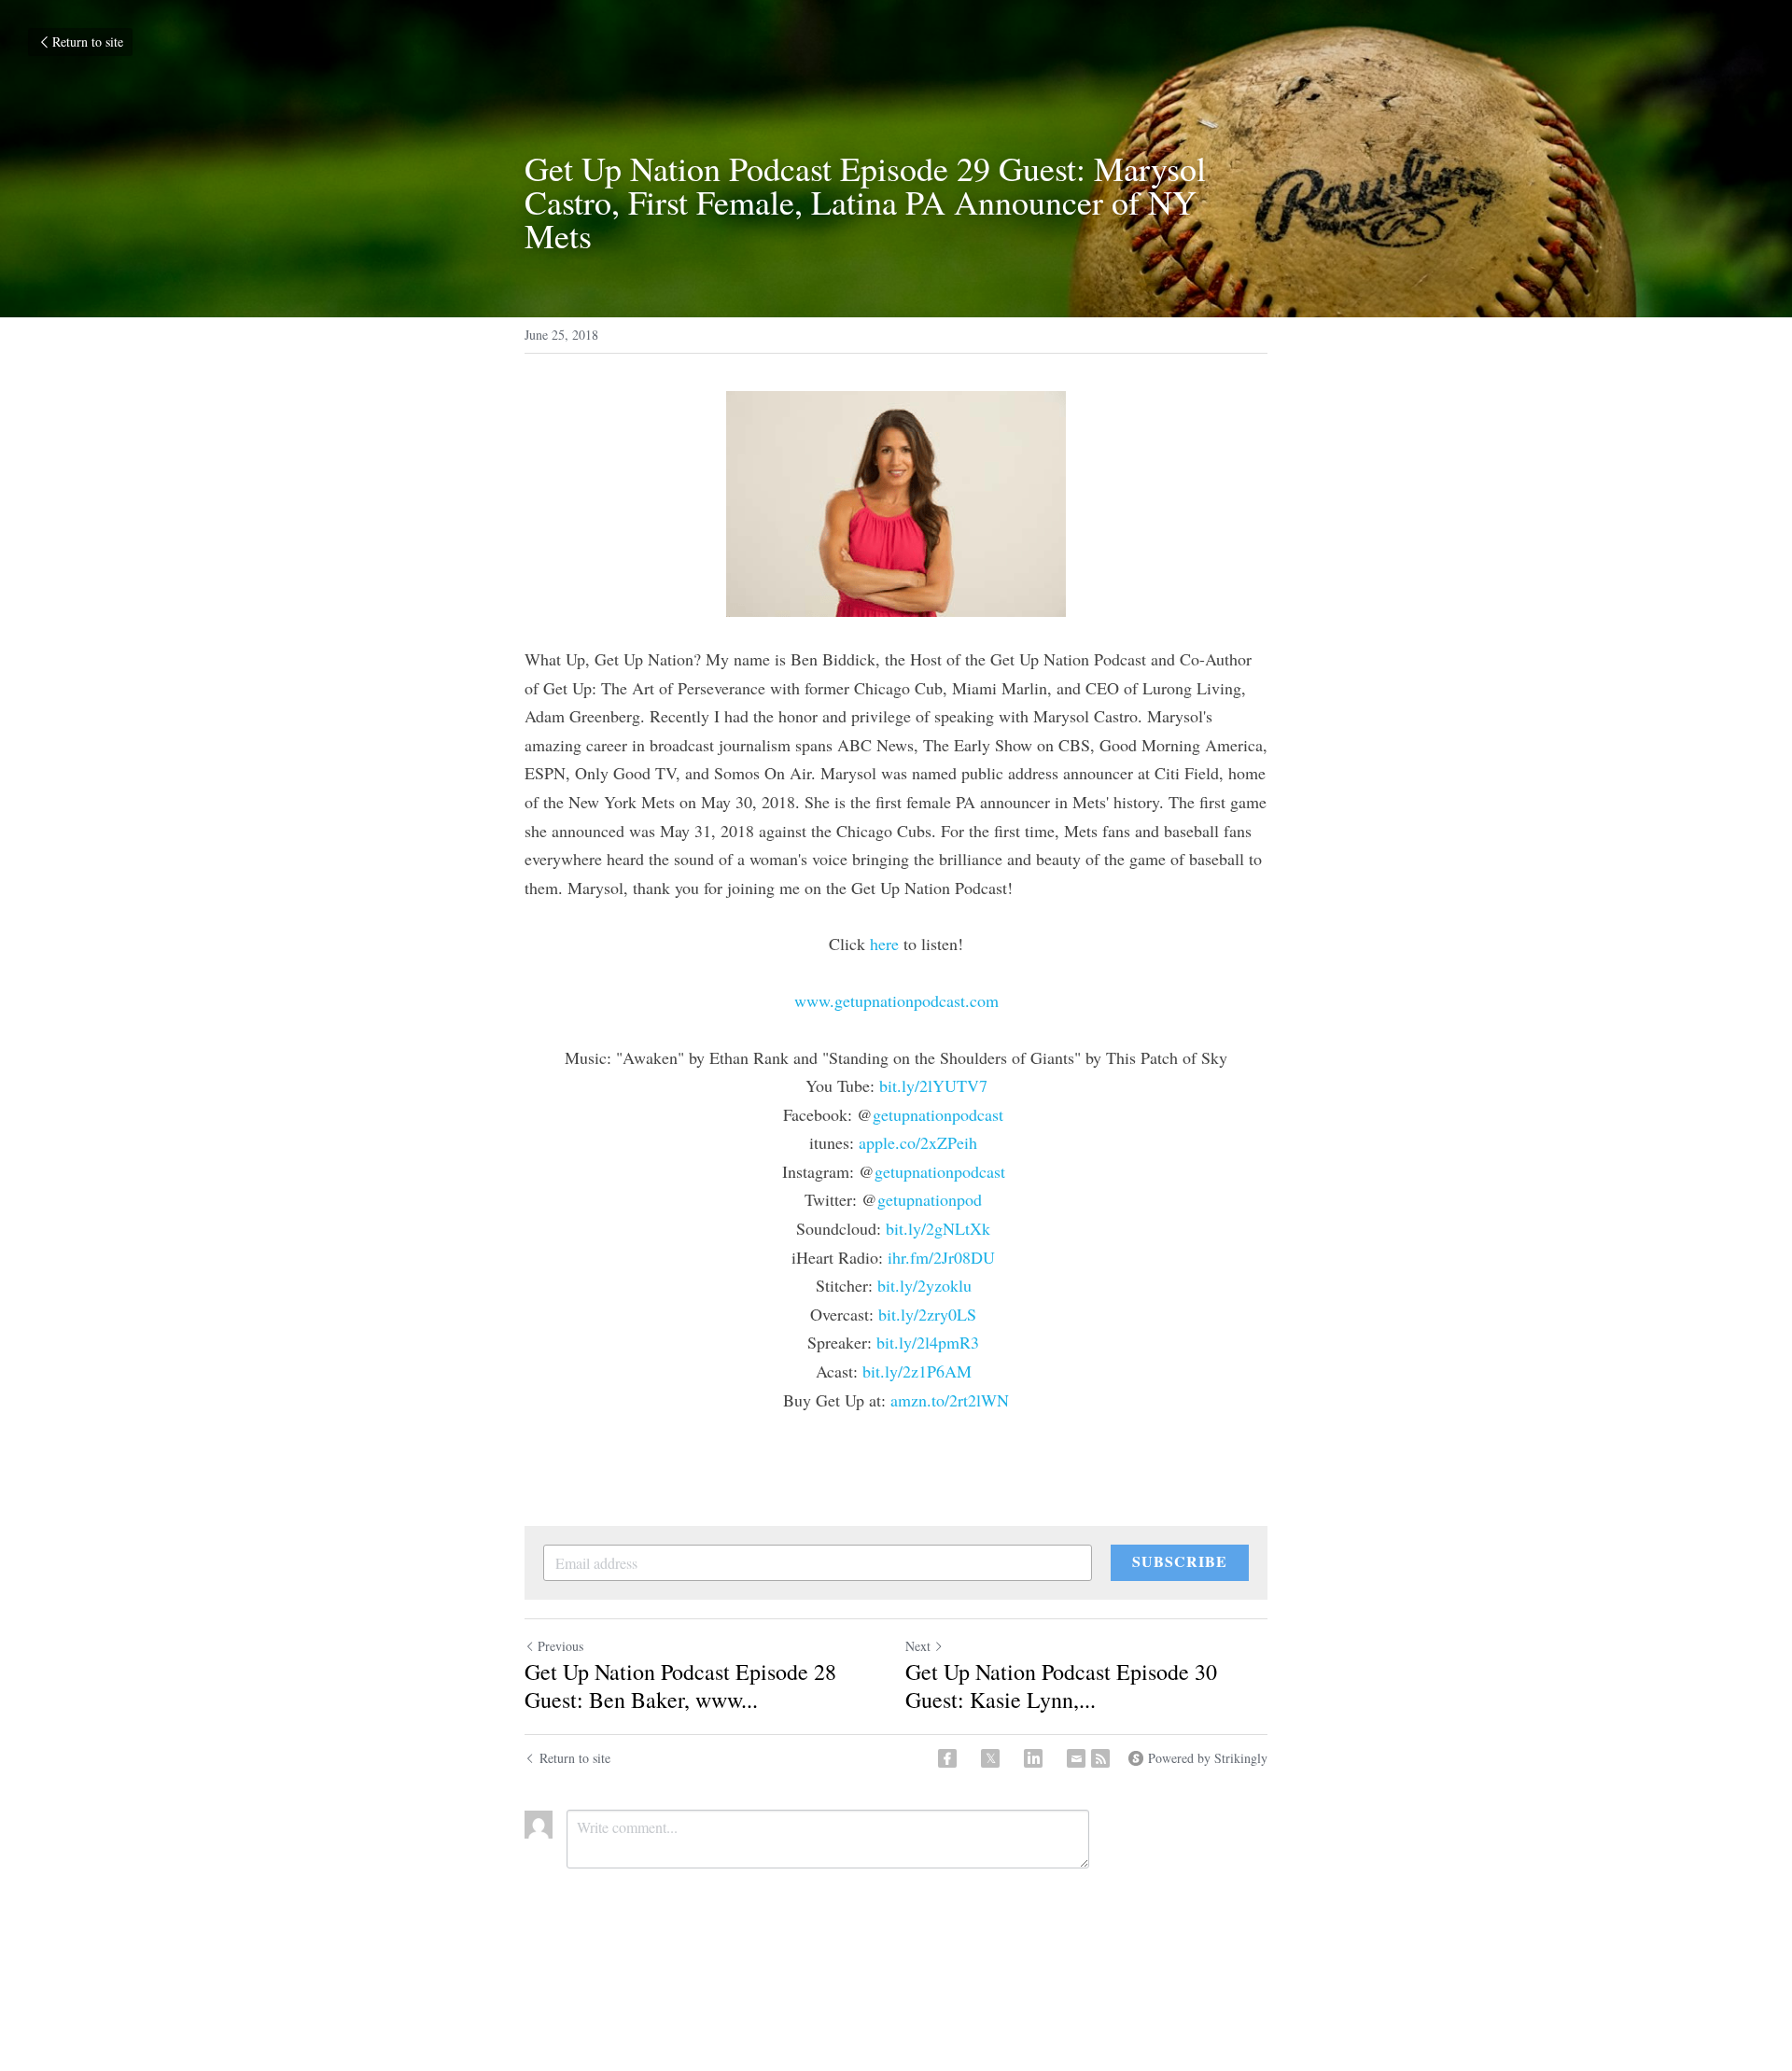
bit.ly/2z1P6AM (917, 1371)
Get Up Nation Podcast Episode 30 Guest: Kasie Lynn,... (1061, 1686)
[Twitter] (990, 1758)
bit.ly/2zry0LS (927, 1314)
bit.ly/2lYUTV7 (933, 1085)
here (884, 944)
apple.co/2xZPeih (918, 1142)
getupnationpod (930, 1199)
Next (918, 1646)
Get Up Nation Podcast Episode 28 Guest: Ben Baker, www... (680, 1686)
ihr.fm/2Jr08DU (941, 1257)
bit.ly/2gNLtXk (938, 1228)
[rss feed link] (1100, 1758)
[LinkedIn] (1033, 1758)
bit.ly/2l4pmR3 (928, 1342)
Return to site (88, 42)
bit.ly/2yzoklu (924, 1285)
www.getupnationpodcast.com (896, 1001)
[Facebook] (947, 1758)
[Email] (1076, 1758)
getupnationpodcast (938, 1114)
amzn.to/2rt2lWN (950, 1400)
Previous (560, 1646)
